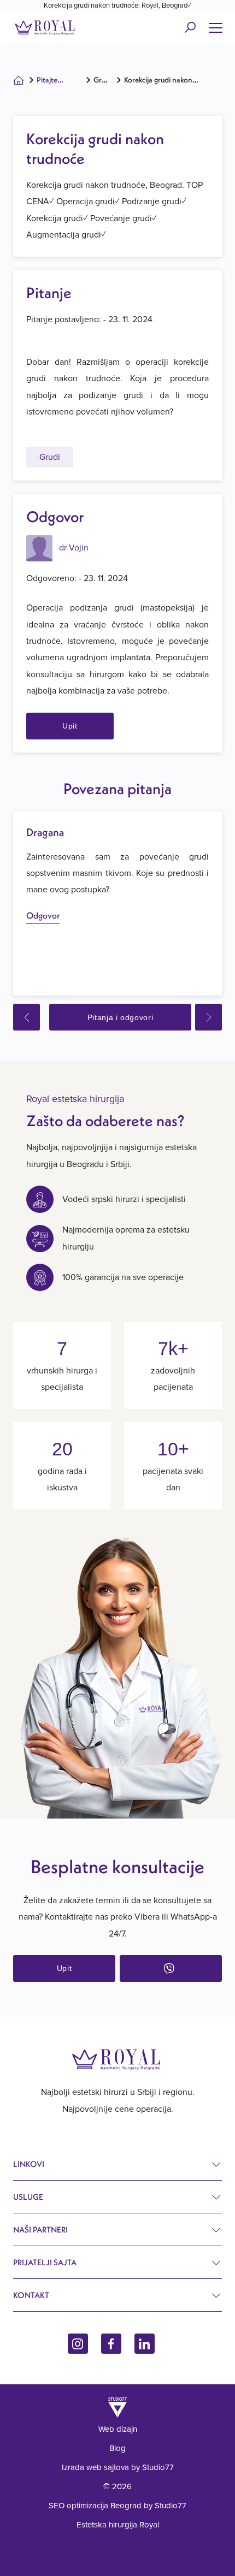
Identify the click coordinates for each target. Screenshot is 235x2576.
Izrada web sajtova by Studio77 (118, 2467)
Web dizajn (118, 2429)
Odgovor (43, 915)
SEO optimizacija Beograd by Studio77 (117, 2506)
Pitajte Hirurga (48, 82)
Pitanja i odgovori (121, 1017)
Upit (70, 726)
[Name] (215, 27)
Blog (117, 2448)
